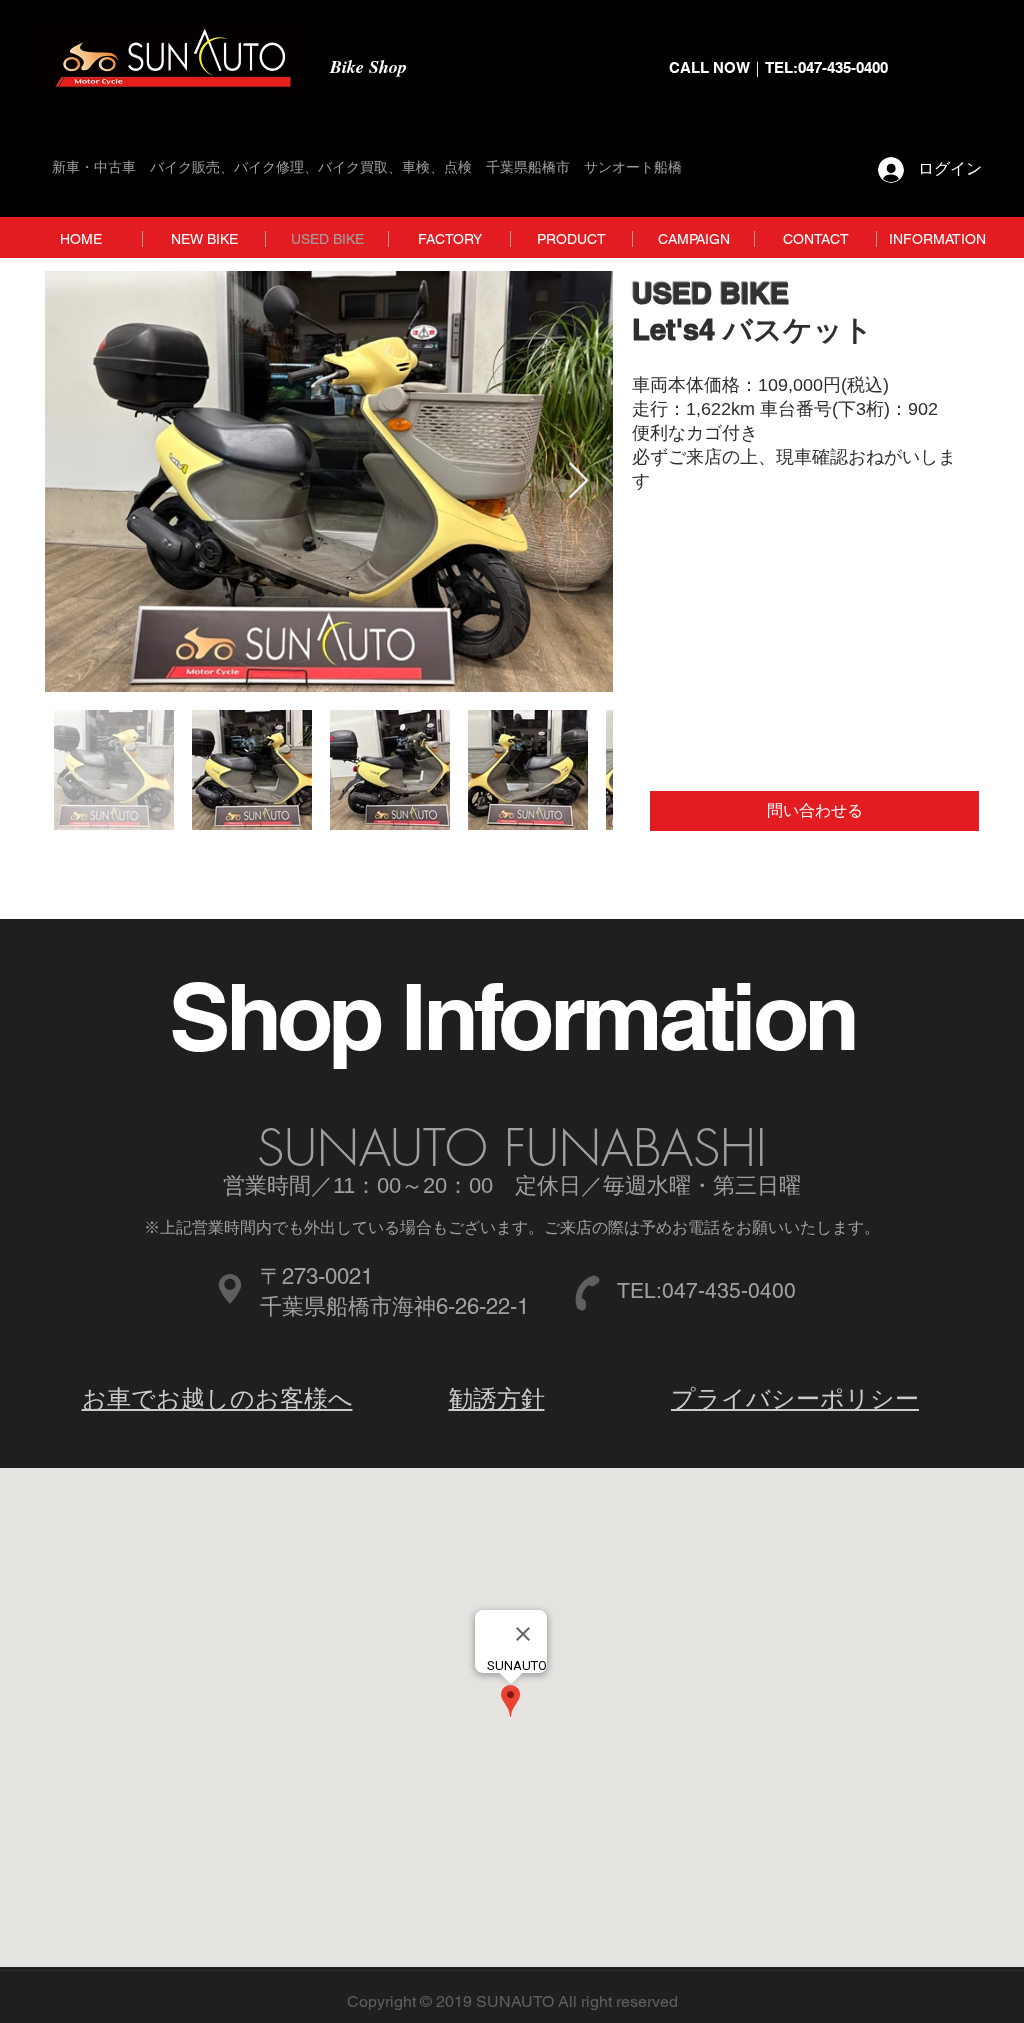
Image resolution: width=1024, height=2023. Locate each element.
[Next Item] (578, 481)
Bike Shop (368, 66)
